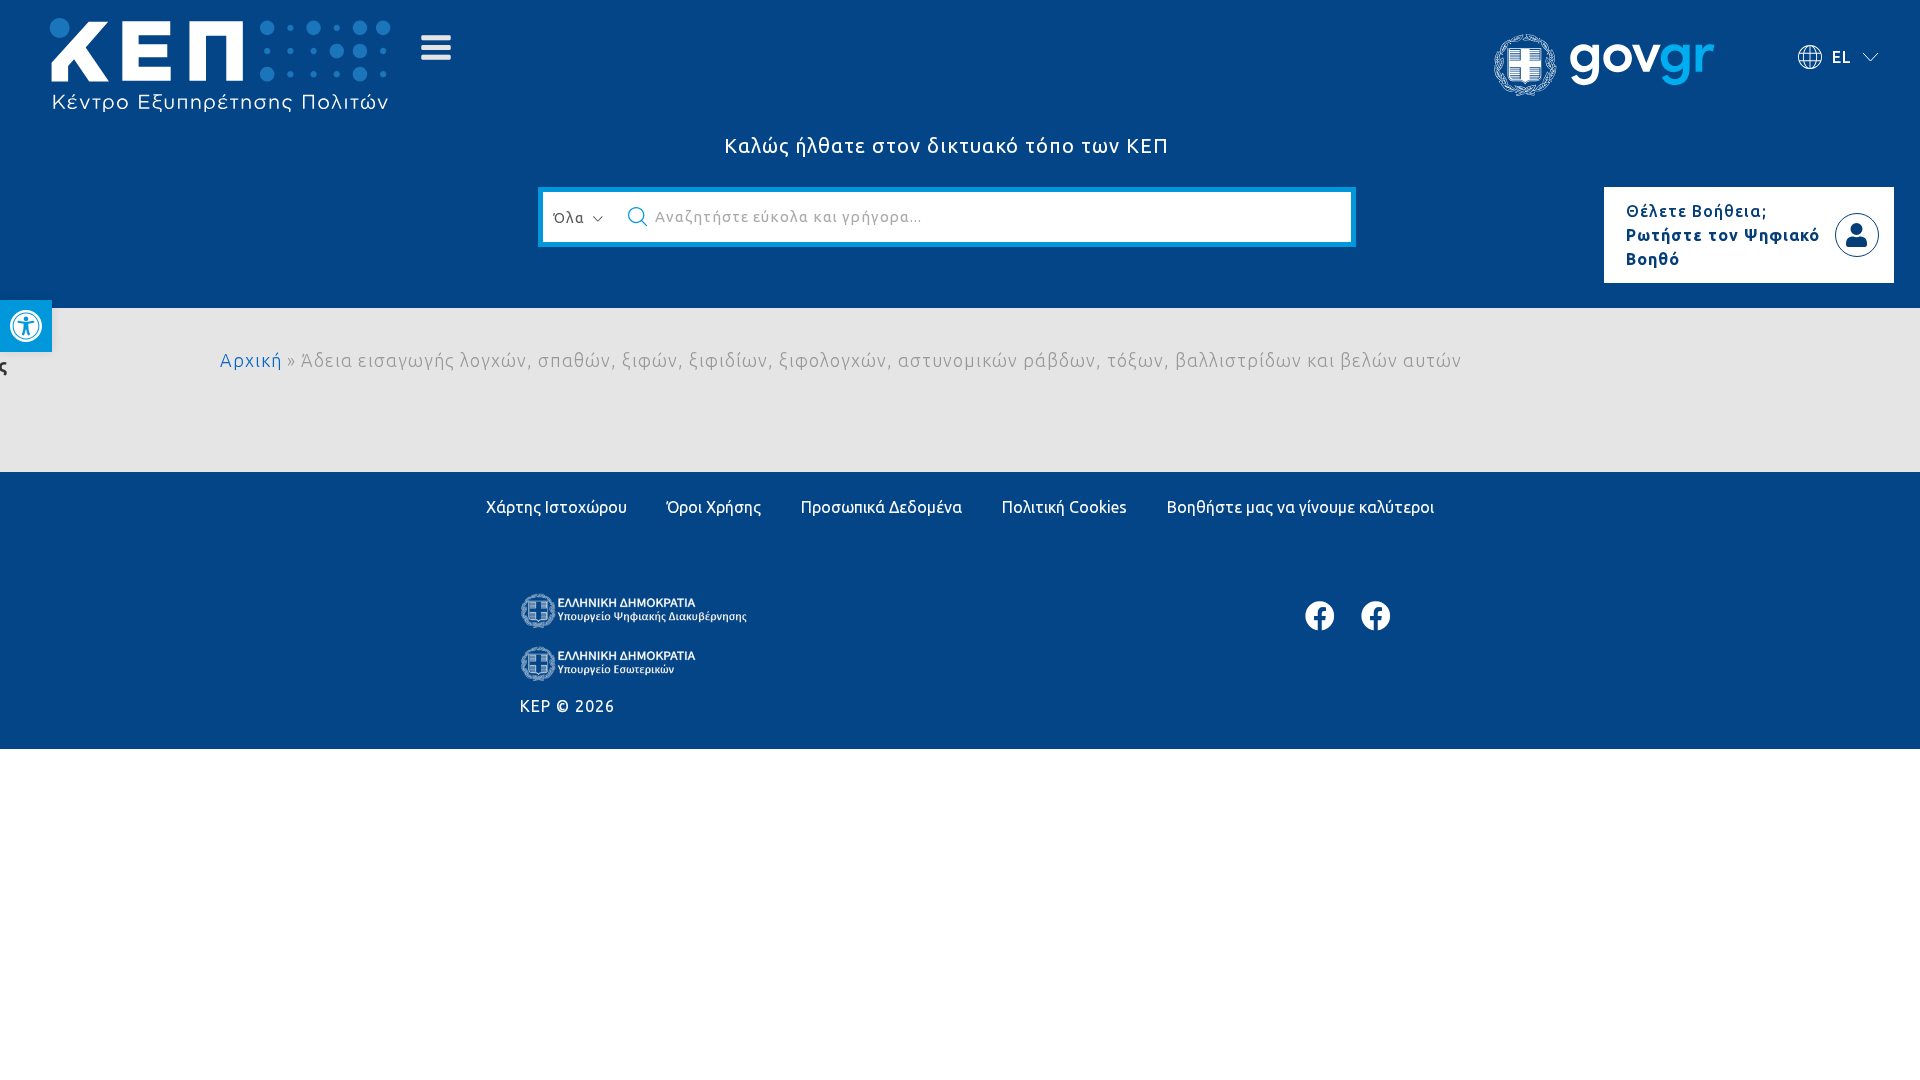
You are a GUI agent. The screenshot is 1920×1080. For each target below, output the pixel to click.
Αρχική (251, 360)
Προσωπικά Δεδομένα (881, 507)
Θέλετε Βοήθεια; (1696, 211)
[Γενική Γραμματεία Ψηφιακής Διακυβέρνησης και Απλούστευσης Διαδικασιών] (1376, 616)
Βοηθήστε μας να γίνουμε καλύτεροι (1300, 507)
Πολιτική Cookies (1064, 507)
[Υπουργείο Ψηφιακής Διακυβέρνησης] (1320, 616)
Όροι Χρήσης (714, 507)
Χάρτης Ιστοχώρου (556, 507)
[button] (26, 326)
